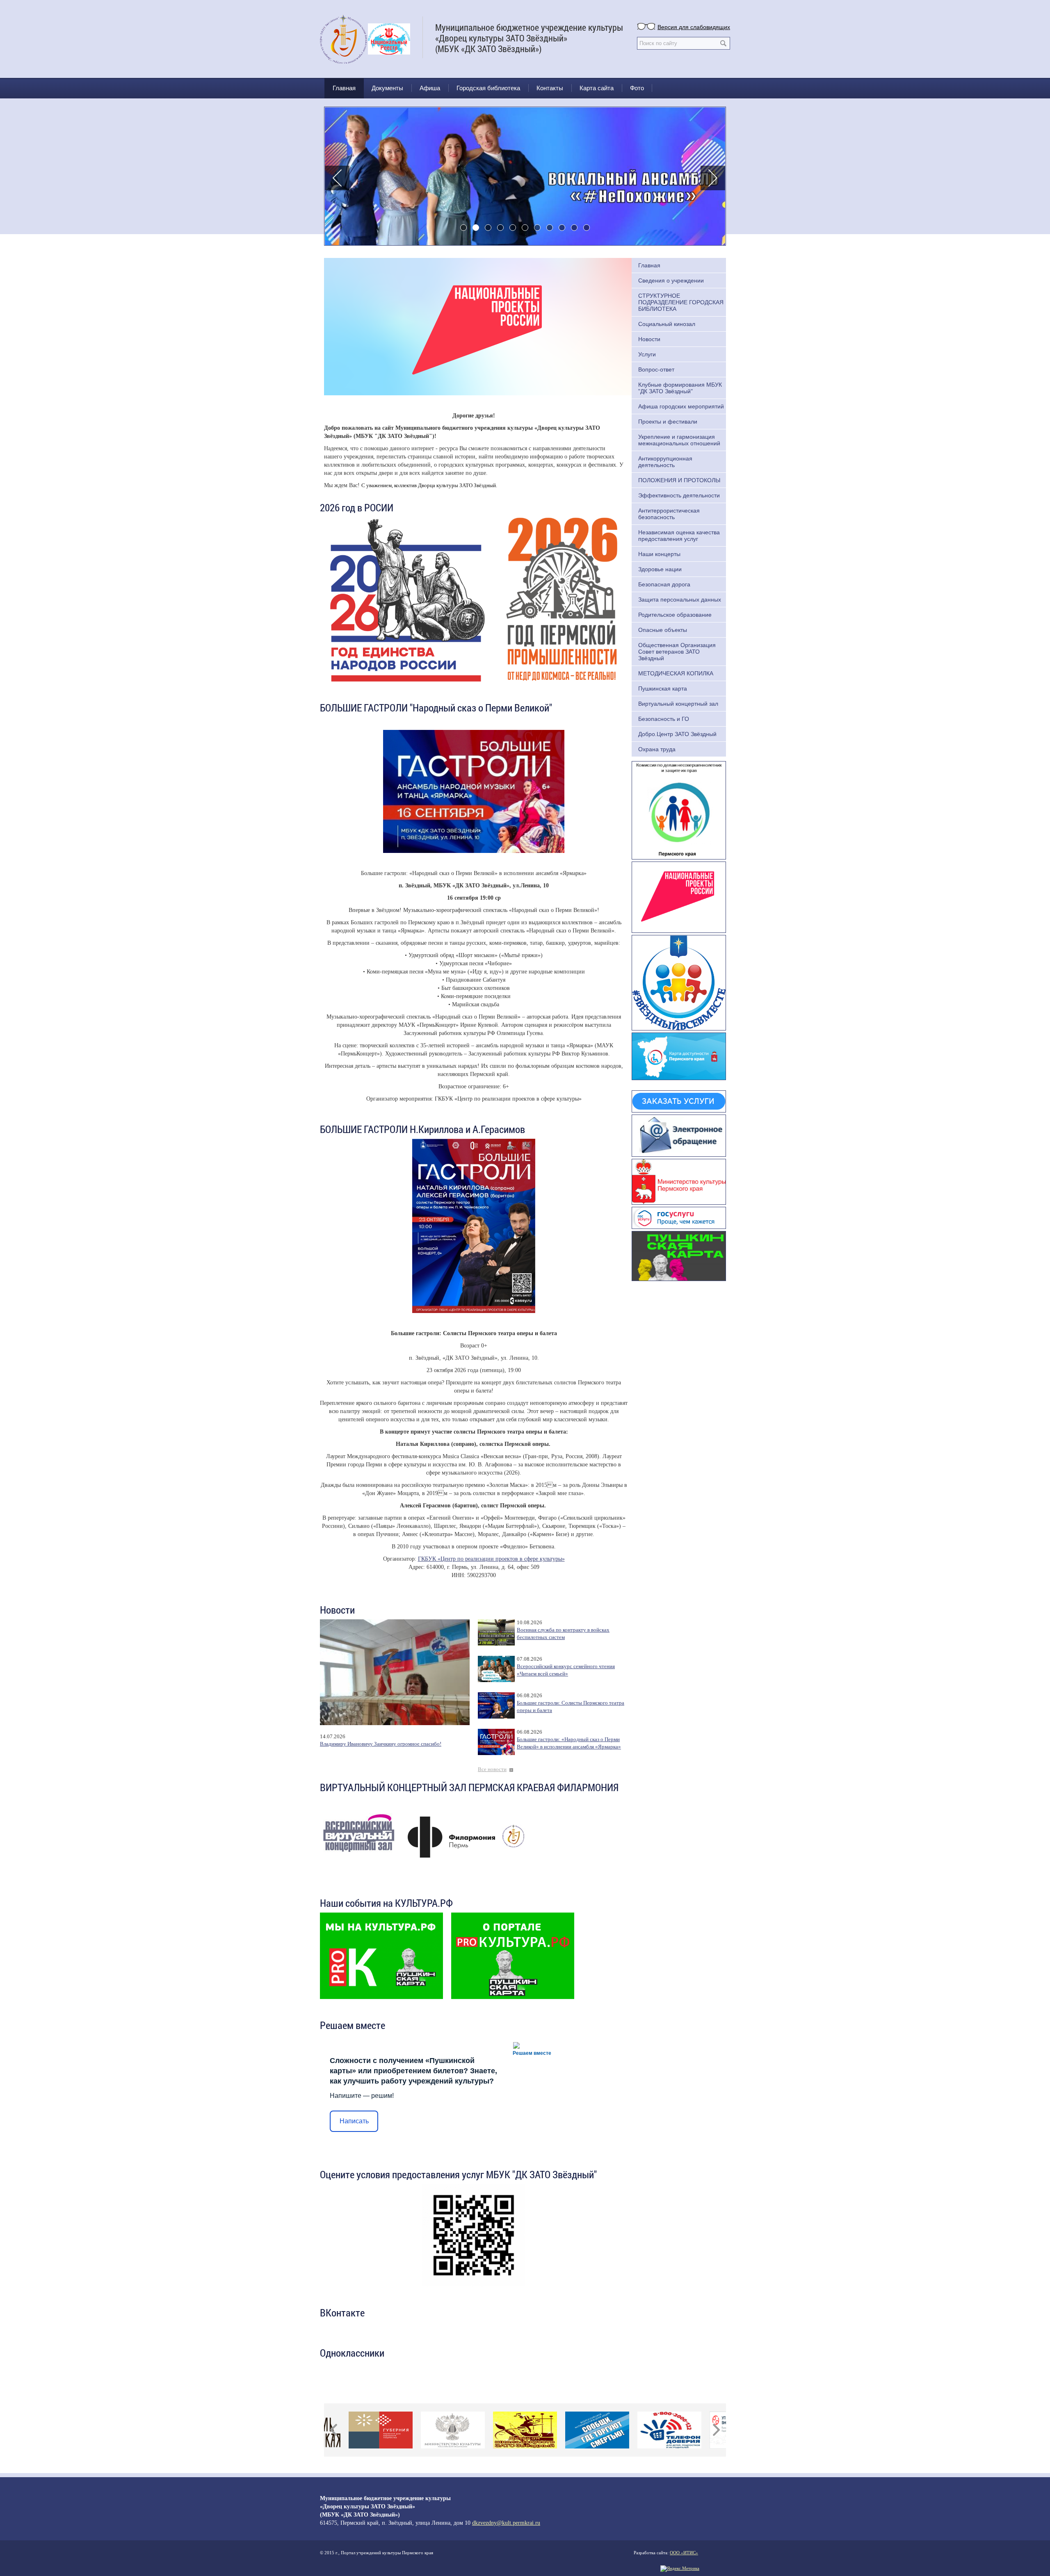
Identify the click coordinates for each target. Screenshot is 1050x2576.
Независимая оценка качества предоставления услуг (679, 536)
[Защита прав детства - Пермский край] (679, 809)
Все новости (492, 1769)
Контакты (550, 88)
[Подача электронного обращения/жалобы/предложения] (679, 1135)
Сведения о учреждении (671, 280)
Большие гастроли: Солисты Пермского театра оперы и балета (571, 1707)
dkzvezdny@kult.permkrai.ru (506, 2523)
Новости (649, 339)
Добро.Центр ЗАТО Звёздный (677, 734)
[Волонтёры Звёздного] (679, 982)
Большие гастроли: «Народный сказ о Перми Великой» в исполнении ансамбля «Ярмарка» (569, 1743)
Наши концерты (659, 554)
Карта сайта (597, 88)
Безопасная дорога (664, 584)
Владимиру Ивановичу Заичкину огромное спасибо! (381, 1744)
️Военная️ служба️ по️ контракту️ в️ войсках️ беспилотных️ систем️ (563, 1634)
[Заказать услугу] (679, 1101)
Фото (637, 88)
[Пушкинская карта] (679, 1255)
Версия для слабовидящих (694, 27)
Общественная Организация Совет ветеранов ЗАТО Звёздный (677, 652)
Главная (344, 88)
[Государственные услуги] (679, 1217)
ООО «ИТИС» (684, 2553)
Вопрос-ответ (656, 369)
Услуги (647, 354)
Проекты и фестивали (668, 422)
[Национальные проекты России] (679, 896)
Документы (387, 88)
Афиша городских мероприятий (681, 406)
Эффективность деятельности (679, 495)
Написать (354, 2121)
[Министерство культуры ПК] (679, 1181)
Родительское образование (675, 615)
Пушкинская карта (663, 688)
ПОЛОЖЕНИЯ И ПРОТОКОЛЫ (679, 480)
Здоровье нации (660, 569)
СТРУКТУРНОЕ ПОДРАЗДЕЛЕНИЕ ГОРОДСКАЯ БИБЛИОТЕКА (681, 302)
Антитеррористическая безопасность (669, 514)
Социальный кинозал (667, 324)
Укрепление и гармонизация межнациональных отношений (679, 440)
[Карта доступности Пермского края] (679, 1055)
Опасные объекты (663, 630)
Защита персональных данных (680, 600)
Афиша (430, 88)
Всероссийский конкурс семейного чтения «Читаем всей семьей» (566, 1670)
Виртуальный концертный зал (678, 704)
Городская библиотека (488, 88)
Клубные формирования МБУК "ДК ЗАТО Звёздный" (680, 388)
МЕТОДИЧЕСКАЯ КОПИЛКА (676, 673)
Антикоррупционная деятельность (665, 462)
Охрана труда (657, 749)
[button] (337, 178)
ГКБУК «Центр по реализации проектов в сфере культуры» (491, 1559)
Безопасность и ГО (664, 719)
